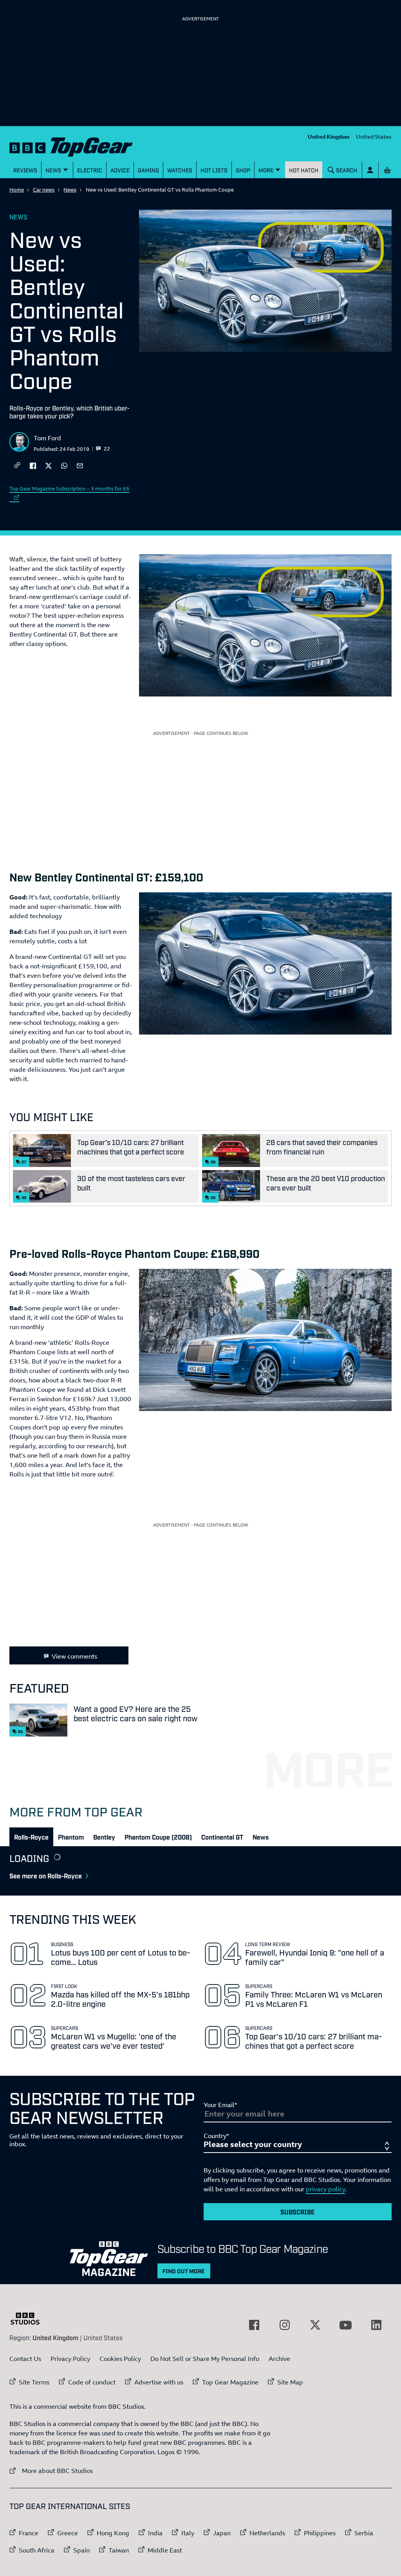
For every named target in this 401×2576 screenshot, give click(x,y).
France (29, 2533)
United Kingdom (329, 137)
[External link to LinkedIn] (376, 2325)
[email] (80, 465)
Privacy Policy (70, 2359)
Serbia (364, 2533)
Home (17, 190)
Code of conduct (92, 2382)
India (155, 2533)
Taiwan (119, 2550)
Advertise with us (159, 2382)
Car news (44, 190)
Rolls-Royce (31, 1837)
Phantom (71, 1837)
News (70, 190)
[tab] (31, 1837)
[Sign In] (370, 170)
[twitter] (49, 465)
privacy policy (325, 2189)
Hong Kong (113, 2533)
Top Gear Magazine (230, 2382)
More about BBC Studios (51, 2470)
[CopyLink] (17, 466)
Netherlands (267, 2533)
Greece (68, 2533)
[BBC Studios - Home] (29, 2319)
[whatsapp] (64, 465)
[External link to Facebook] (254, 2325)
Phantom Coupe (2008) (158, 1837)
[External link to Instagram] (285, 2325)
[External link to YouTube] (346, 2325)
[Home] (71, 145)
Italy (188, 2533)
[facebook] (33, 465)
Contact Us (25, 2359)
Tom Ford (47, 438)
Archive (279, 2359)
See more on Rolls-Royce (46, 1876)
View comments (74, 1656)
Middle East (165, 2550)
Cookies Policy (120, 2359)
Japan (222, 2533)
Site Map (290, 2382)
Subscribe (298, 2212)
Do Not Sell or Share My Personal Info (205, 2359)
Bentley (104, 1837)
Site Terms (34, 2382)
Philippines (320, 2533)
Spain (81, 2550)
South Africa (37, 2550)
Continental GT (222, 1837)
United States (374, 137)
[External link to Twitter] (315, 2325)
